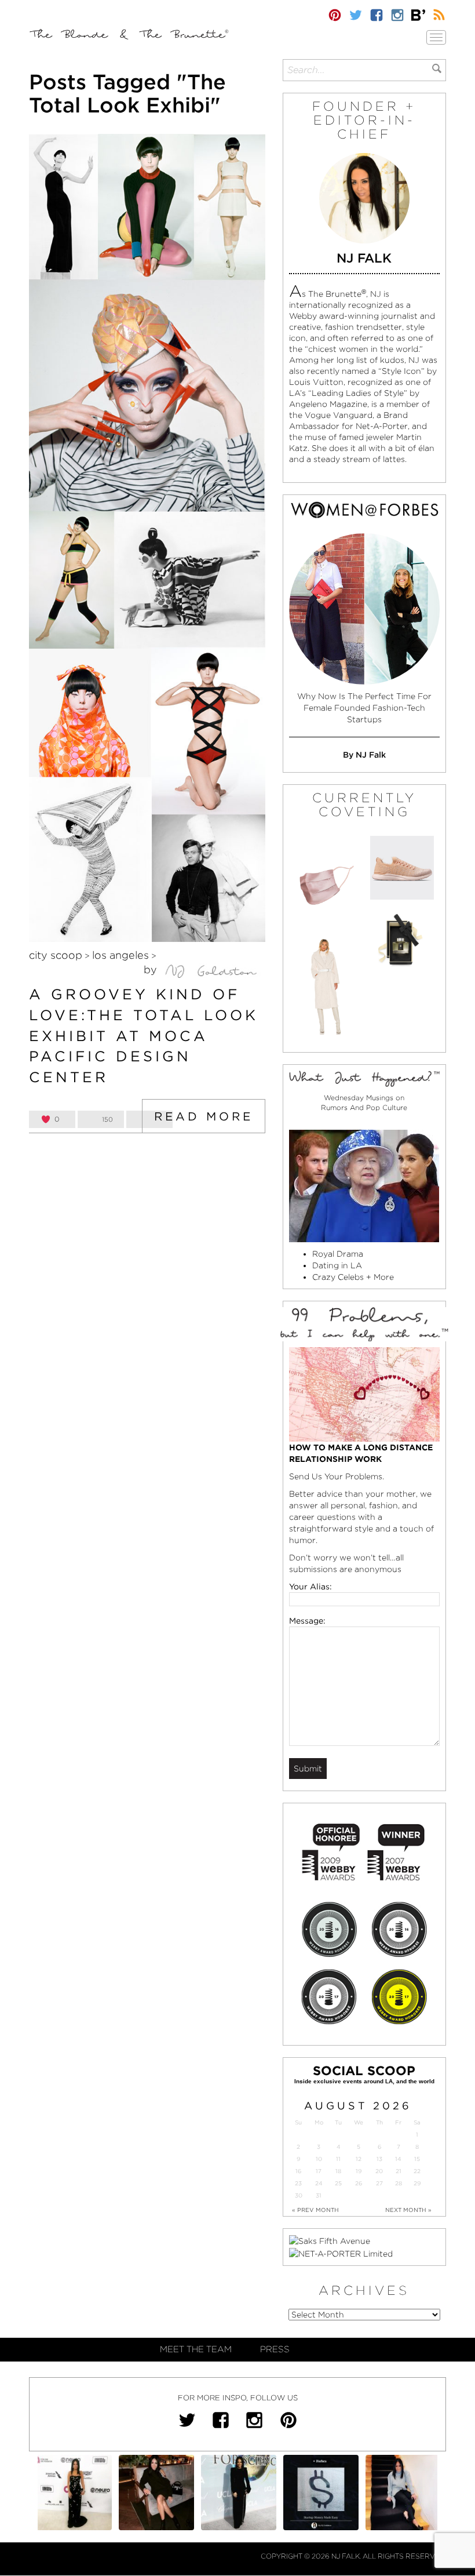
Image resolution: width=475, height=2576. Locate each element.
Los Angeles (120, 955)
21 (399, 2171)
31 (319, 2195)
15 (417, 2159)
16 (298, 2171)
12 (359, 2159)
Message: (307, 1621)
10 (319, 2159)
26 (359, 2183)
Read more (204, 1116)
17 (319, 2171)
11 (338, 2159)
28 (399, 2183)
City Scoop (56, 955)
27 (379, 2183)
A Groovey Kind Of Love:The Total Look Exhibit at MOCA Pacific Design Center (144, 1036)
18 (338, 2171)
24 (319, 2183)
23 (298, 2183)
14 (398, 2159)
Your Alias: (310, 1587)
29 (417, 2183)
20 (379, 2171)
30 (299, 2195)
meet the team (196, 2349)
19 (359, 2171)
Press (275, 2349)
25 (338, 2183)
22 (417, 2171)
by (152, 969)
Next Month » (408, 2210)
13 (379, 2159)
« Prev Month (315, 2210)
